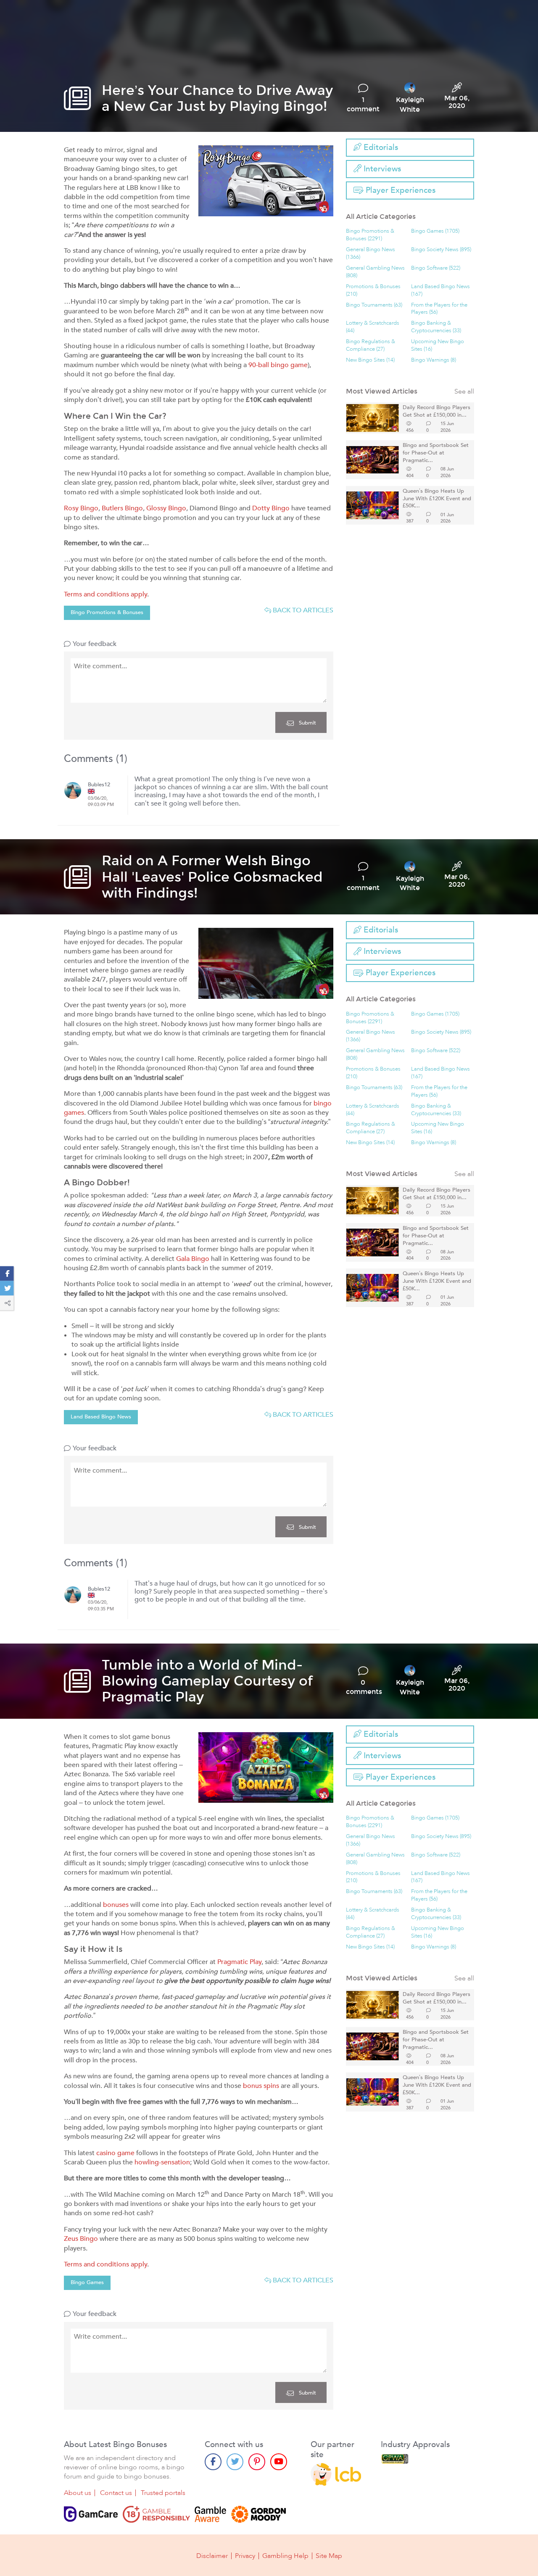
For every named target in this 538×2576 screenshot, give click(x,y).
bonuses (116, 1905)
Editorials (380, 147)
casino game (115, 2153)
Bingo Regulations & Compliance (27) (371, 345)
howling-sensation (162, 2162)
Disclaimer (212, 2556)
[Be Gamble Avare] (211, 2514)
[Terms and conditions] (156, 2514)
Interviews (381, 169)
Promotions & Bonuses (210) (373, 290)
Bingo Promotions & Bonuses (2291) (370, 235)
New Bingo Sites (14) (370, 360)
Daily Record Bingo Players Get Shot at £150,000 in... (436, 411)
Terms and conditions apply (105, 594)
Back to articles (302, 610)
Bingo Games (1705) (435, 231)
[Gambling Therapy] (258, 2514)
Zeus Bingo (81, 2239)
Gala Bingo (193, 1259)
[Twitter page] (235, 2462)
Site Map (329, 2556)
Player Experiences (400, 190)
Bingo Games (87, 2282)
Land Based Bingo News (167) (440, 290)
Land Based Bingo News (101, 1417)
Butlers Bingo (122, 508)
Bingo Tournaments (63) (374, 305)
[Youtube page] (279, 2462)
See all (464, 392)
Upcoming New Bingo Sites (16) (438, 345)
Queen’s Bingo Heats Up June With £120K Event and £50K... (437, 499)
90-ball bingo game (278, 365)
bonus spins (261, 2086)
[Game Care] (91, 2514)
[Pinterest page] (257, 2462)
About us (78, 2493)
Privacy (245, 2556)
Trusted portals (163, 2493)
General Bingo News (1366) (371, 253)
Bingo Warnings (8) (434, 360)
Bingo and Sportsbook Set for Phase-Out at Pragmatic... (436, 453)
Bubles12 (99, 785)
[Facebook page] (213, 2462)
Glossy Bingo (166, 508)
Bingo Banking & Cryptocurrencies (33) (436, 327)
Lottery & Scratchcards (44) (373, 327)
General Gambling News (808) (375, 272)
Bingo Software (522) (436, 268)
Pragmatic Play (239, 1962)
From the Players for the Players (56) (439, 309)
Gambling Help (285, 2556)
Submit (307, 723)
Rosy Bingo (81, 508)
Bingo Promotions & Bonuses (107, 612)
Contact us (116, 2493)
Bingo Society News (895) (441, 250)
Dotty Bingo (271, 508)
